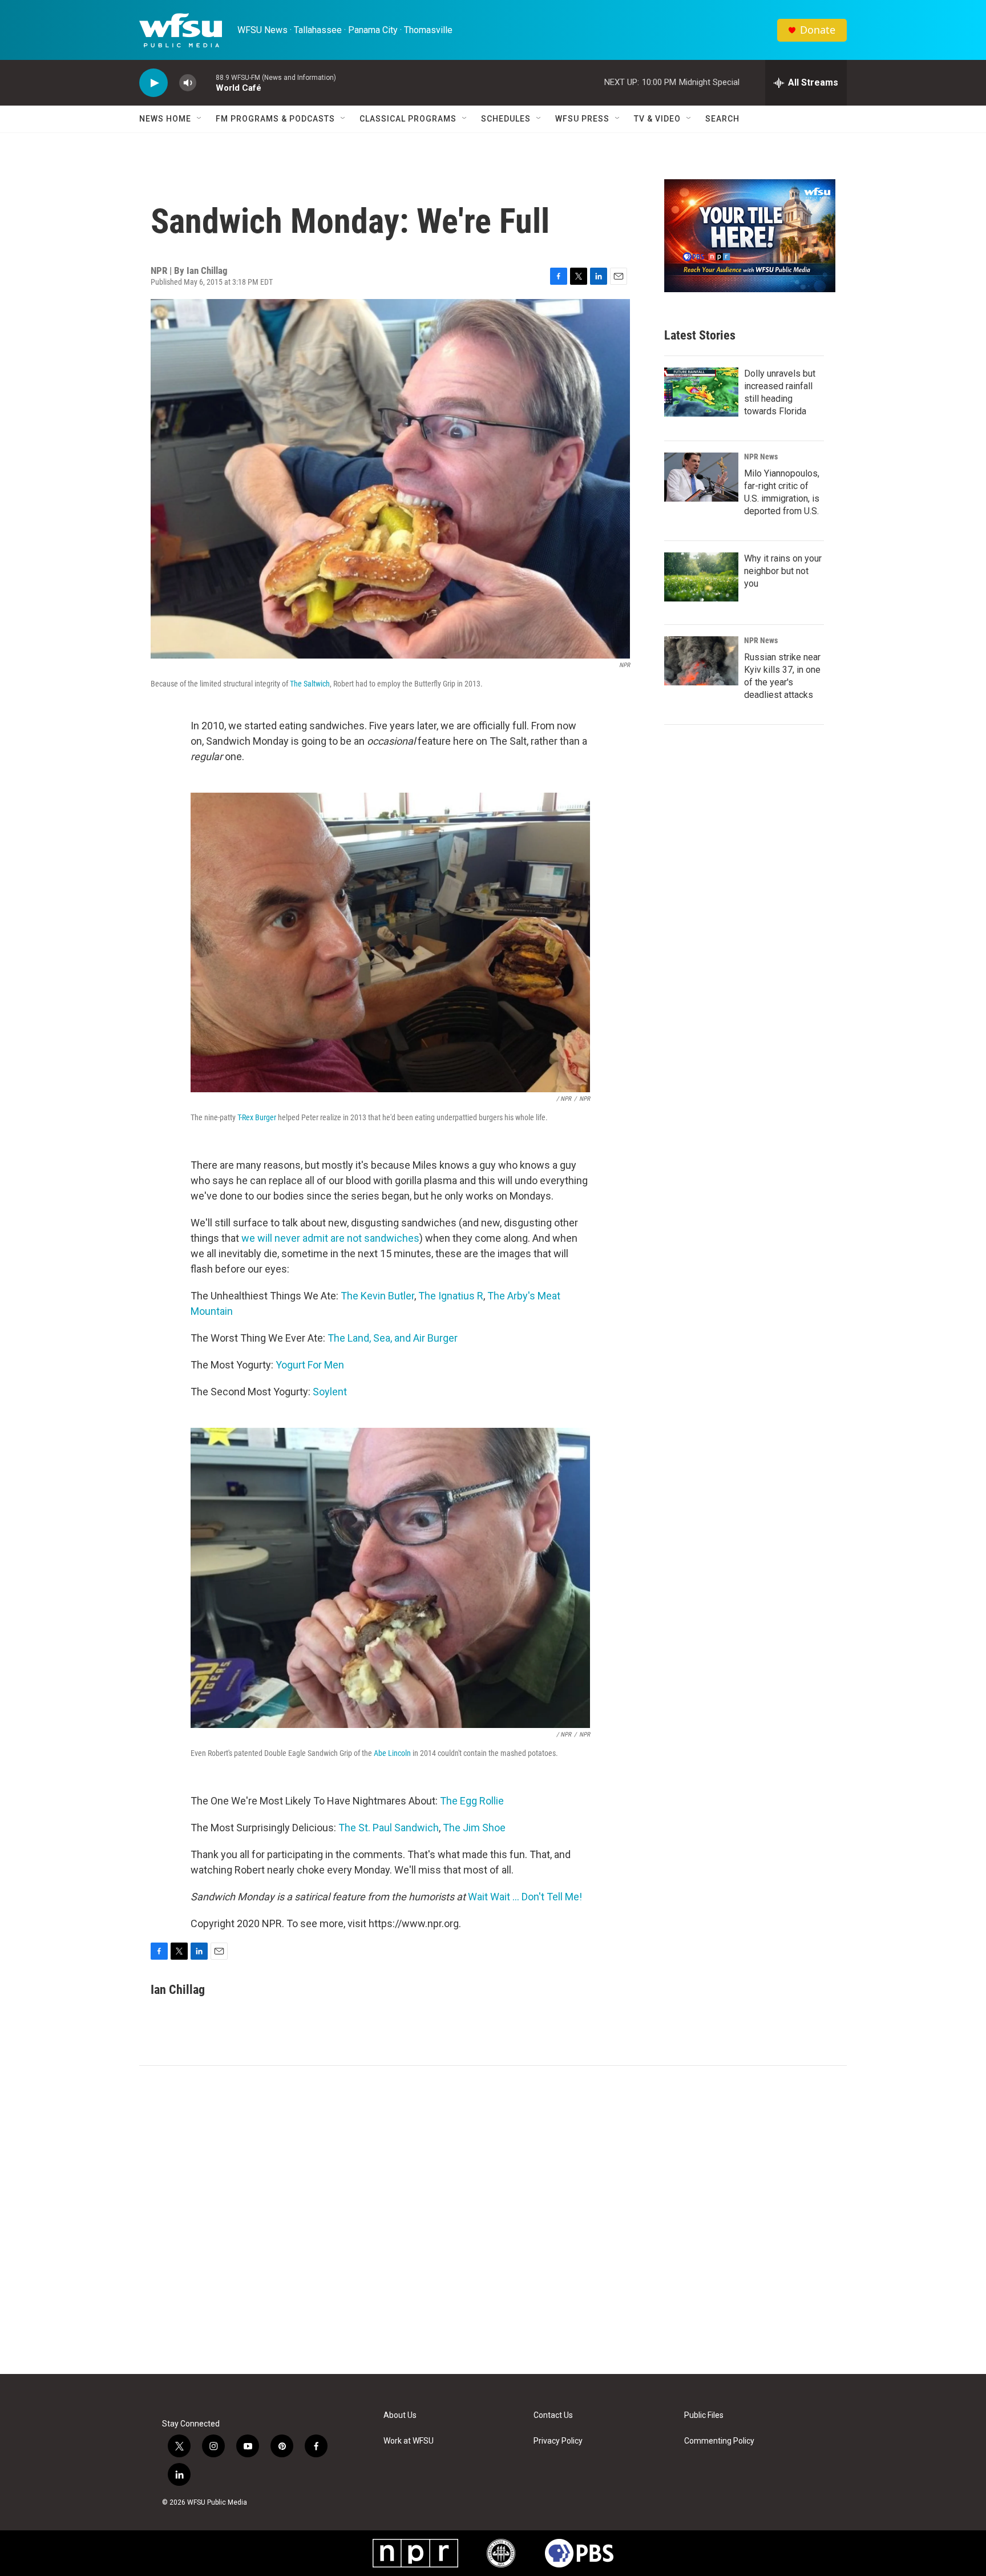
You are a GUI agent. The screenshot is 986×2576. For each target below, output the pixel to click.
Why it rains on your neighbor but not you (783, 571)
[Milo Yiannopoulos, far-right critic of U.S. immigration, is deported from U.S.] (701, 477)
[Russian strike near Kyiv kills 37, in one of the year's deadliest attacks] (701, 661)
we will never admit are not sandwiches (330, 1238)
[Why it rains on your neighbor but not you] (701, 577)
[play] (153, 83)
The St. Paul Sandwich (389, 1828)
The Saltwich (310, 684)
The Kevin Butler (377, 1296)
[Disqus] (493, 2220)
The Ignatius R (451, 1296)
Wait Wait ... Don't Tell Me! (525, 1897)
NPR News (761, 457)
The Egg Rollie (472, 1801)
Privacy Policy (558, 2441)
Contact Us (553, 2415)
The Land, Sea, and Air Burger (393, 1338)
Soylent (330, 1392)
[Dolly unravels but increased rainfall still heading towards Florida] (701, 392)
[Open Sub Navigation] (200, 119)
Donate (818, 30)
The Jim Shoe (474, 1828)
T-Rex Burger (257, 1117)
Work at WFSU (409, 2441)
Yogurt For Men (310, 1365)
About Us (400, 2415)
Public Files (704, 2415)
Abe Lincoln (392, 1753)
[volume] (188, 83)
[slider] (206, 82)
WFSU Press (582, 119)
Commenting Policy (719, 2441)
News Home (165, 119)
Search (722, 119)
